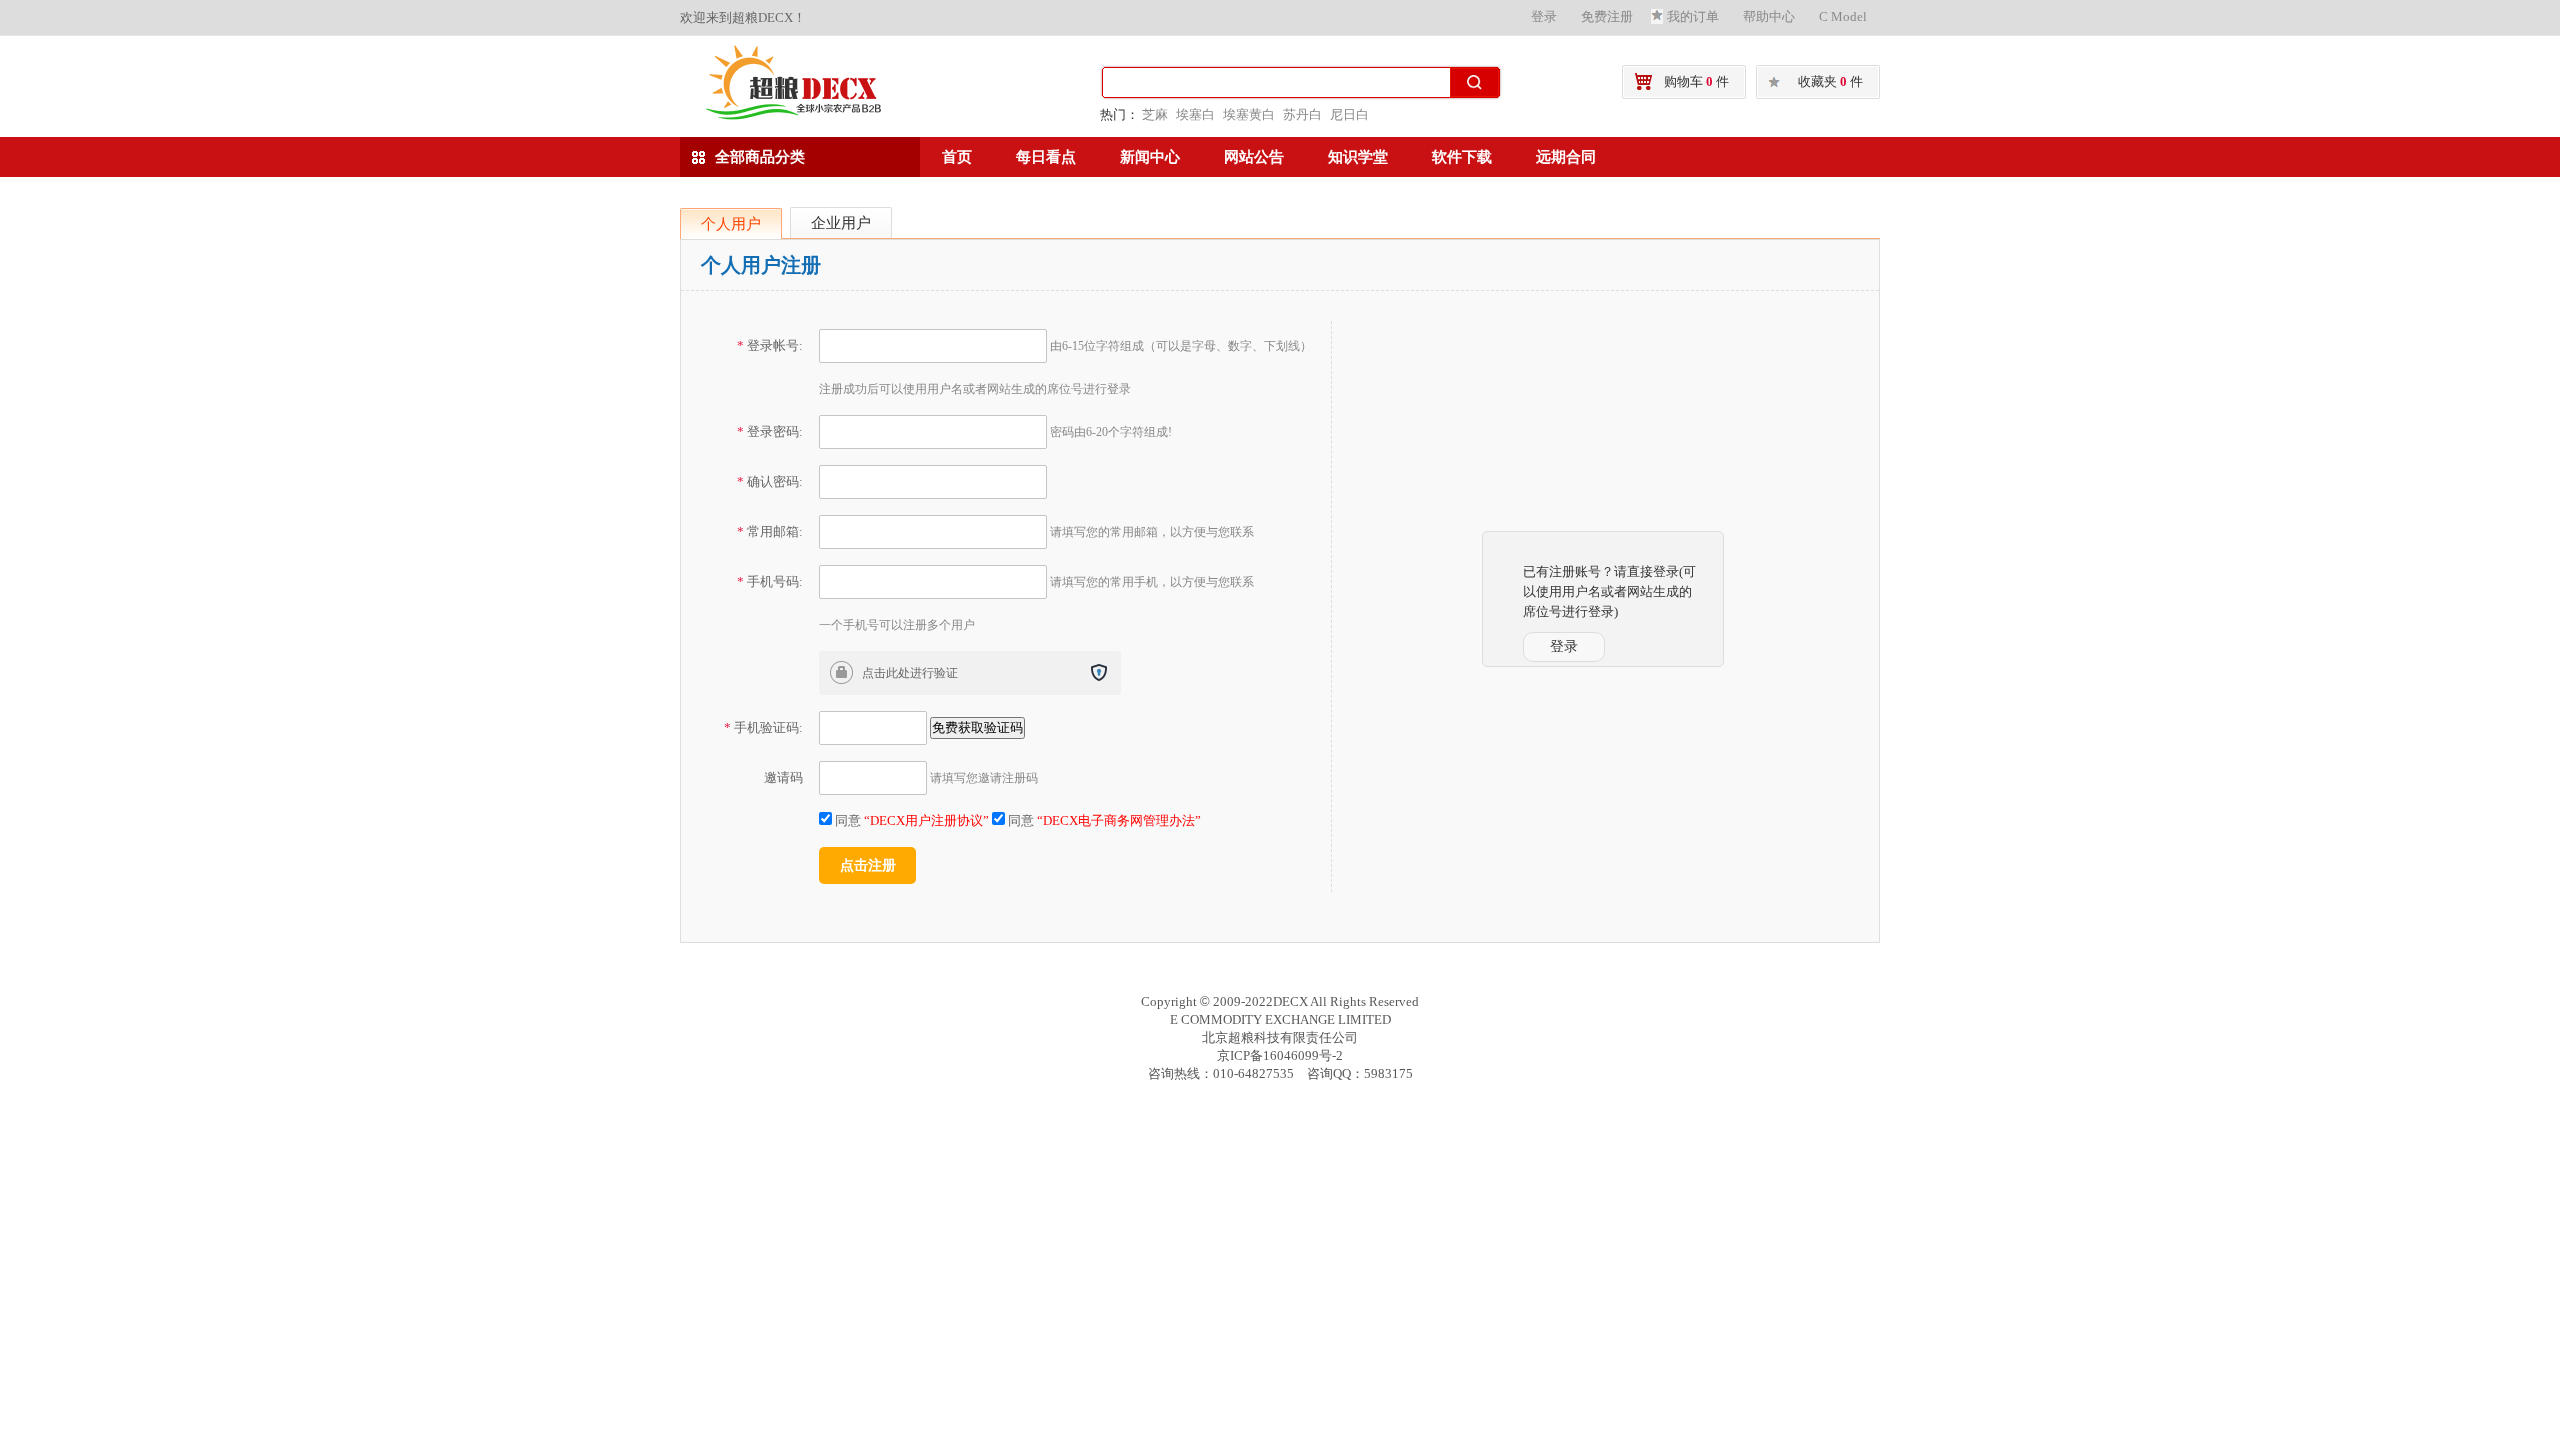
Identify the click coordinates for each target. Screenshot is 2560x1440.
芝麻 (1155, 114)
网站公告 (1254, 157)
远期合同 (1566, 157)
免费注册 (1607, 16)
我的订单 (1693, 16)
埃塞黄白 (1249, 114)
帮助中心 (1769, 16)
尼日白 (1349, 114)
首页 (957, 157)
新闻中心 (1150, 157)
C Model (1843, 16)
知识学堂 (1358, 157)
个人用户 (731, 224)
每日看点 (1046, 157)
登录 (1544, 16)
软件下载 (1462, 157)
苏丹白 (1302, 114)
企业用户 (841, 223)
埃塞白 (1195, 114)
